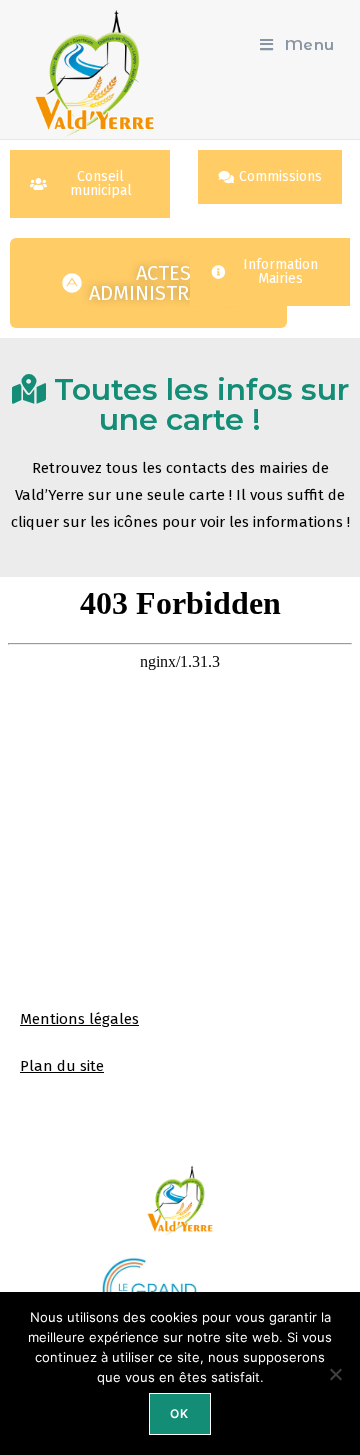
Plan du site (62, 1066)
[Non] (335, 1374)
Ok (179, 1413)
